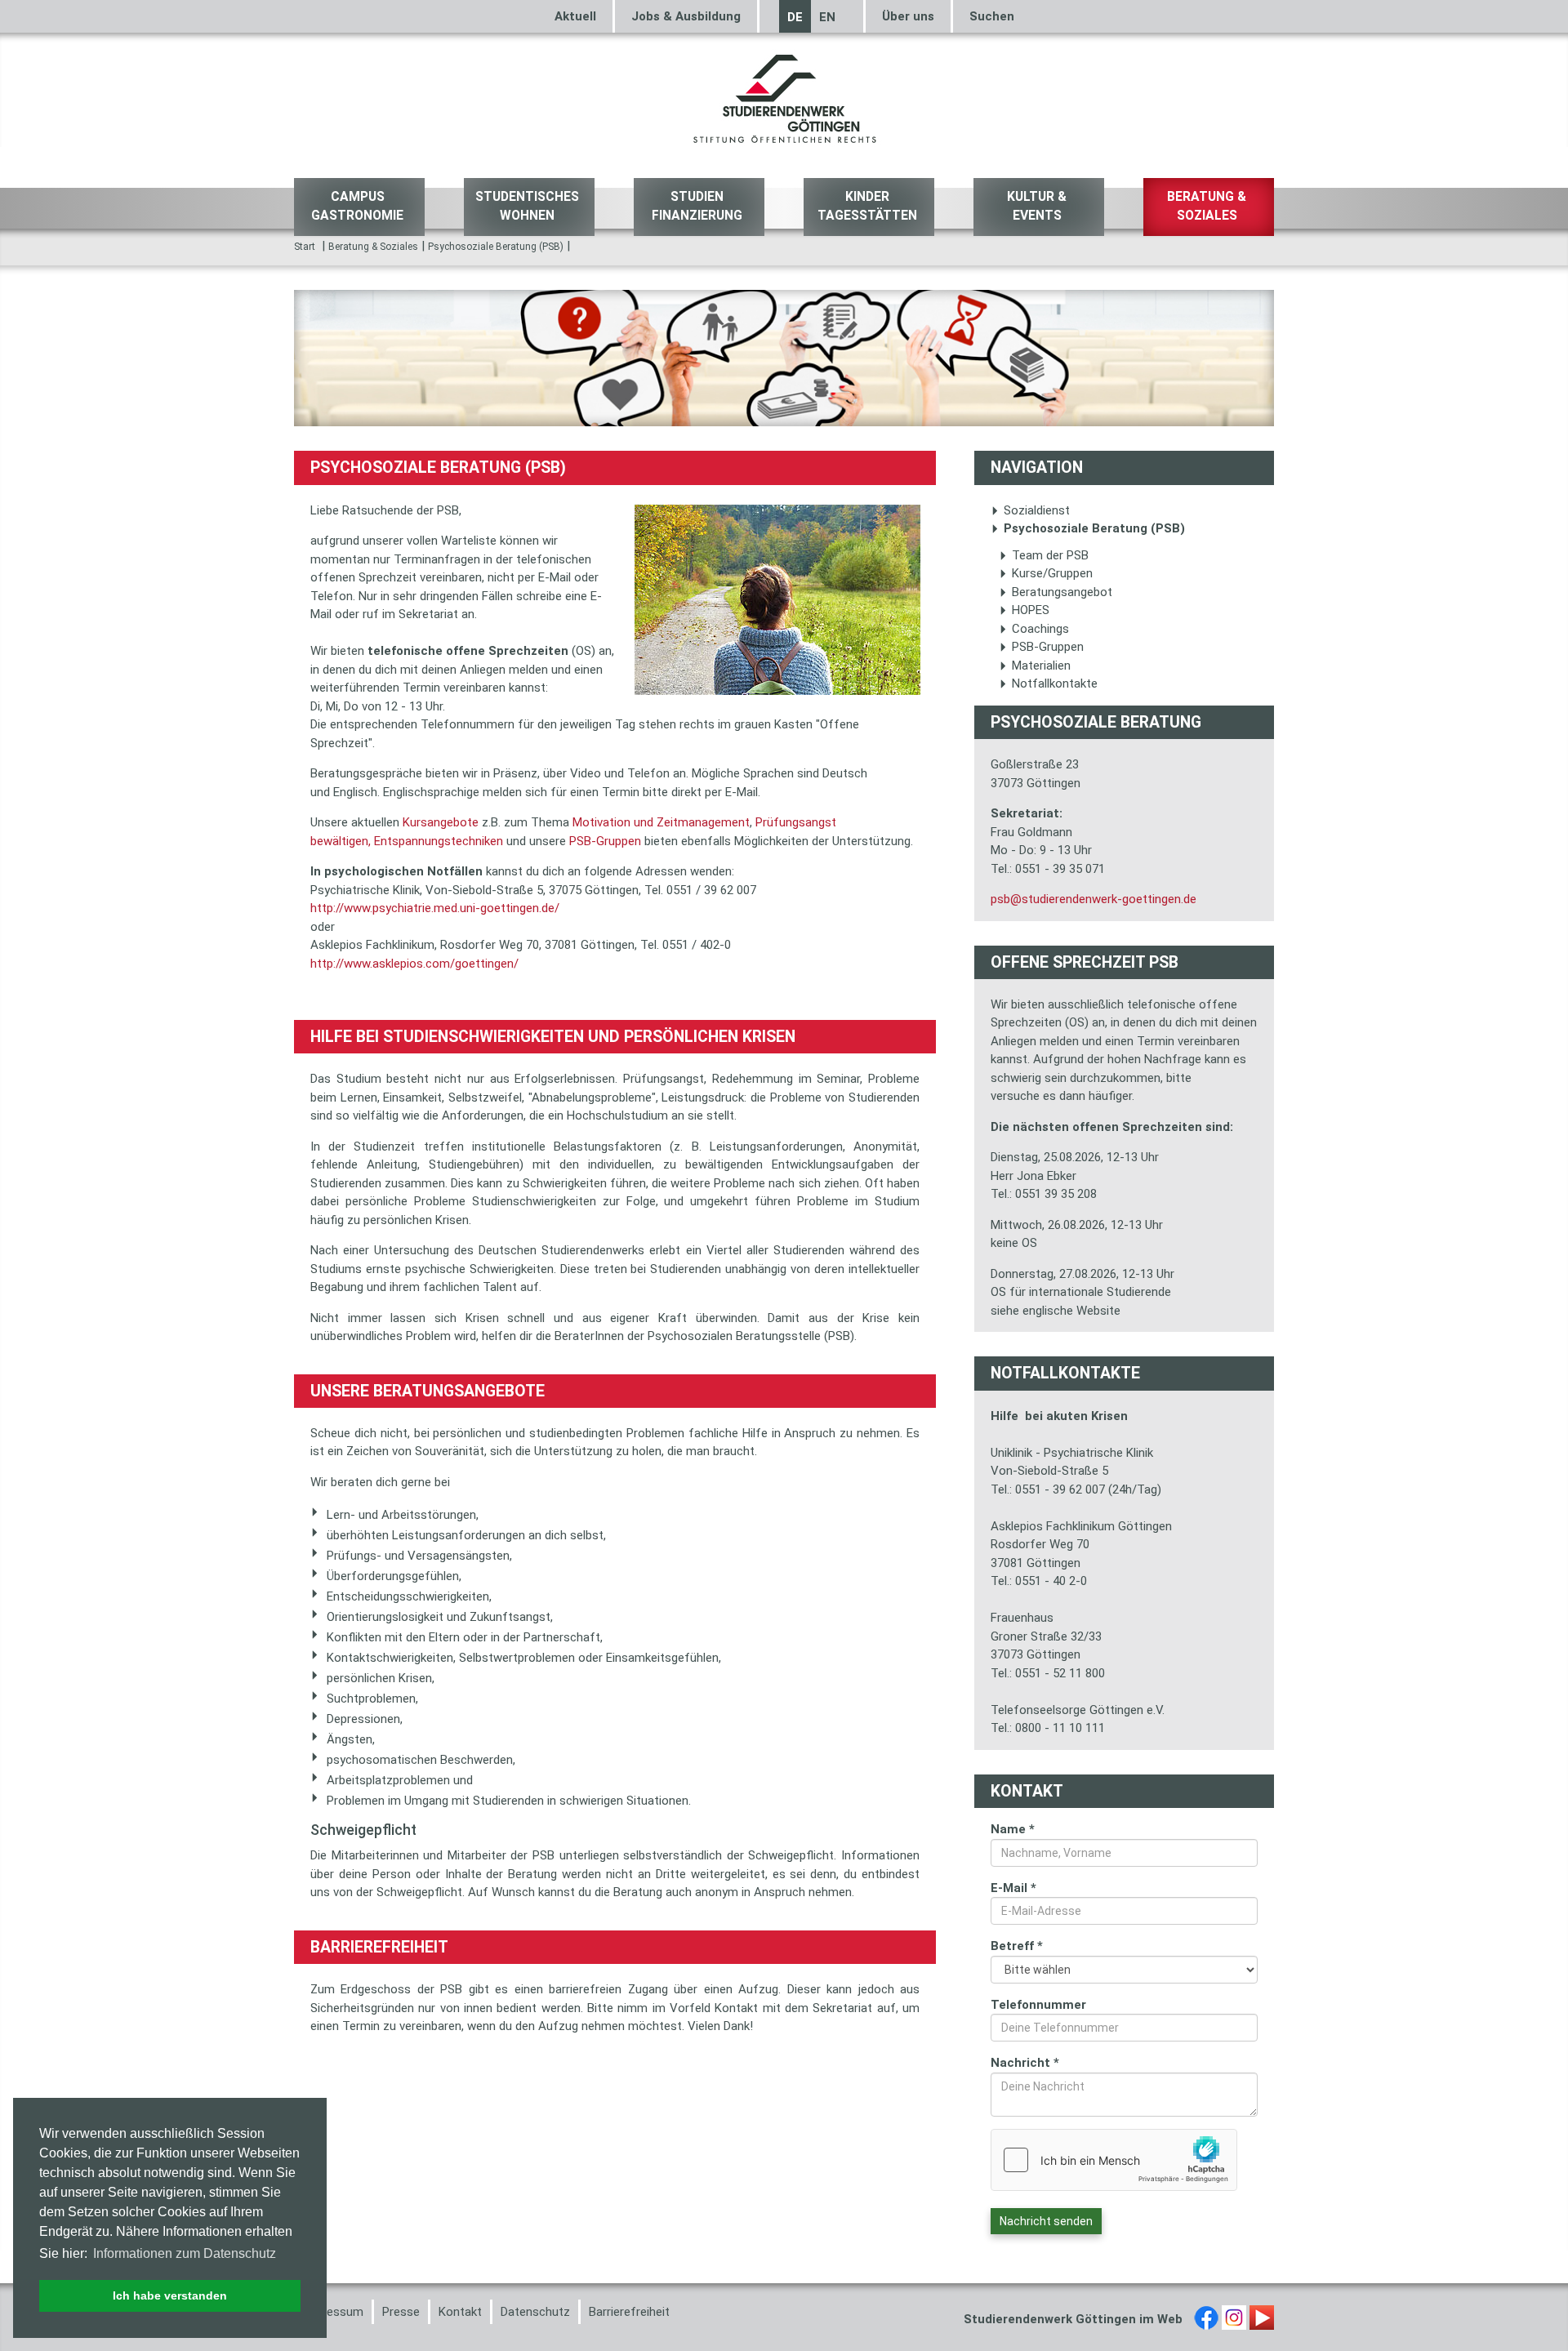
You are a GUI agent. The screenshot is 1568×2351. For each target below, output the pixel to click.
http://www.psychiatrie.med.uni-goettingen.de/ (435, 908)
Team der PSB (1050, 555)
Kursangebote (439, 822)
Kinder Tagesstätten (867, 206)
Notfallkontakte (1055, 683)
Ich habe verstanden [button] (170, 2295)
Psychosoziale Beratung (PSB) (496, 247)
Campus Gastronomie (357, 206)
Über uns (908, 16)
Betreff (1017, 1946)
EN (827, 17)
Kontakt (460, 2312)
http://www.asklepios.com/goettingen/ (414, 964)
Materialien (1041, 666)
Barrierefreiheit (629, 2312)
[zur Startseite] (784, 97)
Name (1013, 1829)
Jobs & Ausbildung (686, 16)
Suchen (992, 16)
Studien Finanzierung (697, 206)
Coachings (1040, 629)
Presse (401, 2312)
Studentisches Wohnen (527, 206)
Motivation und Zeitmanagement (659, 822)
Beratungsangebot (1062, 592)
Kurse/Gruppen (1052, 573)
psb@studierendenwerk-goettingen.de (1094, 899)
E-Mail (1013, 1888)
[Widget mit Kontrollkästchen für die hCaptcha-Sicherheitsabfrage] (1114, 2160)
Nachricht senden (1046, 2221)
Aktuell (575, 16)
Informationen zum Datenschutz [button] (185, 2253)
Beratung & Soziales (1207, 206)
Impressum (333, 2312)
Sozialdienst (1037, 510)
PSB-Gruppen (605, 841)
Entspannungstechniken (437, 841)
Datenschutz (535, 2312)
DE (795, 17)
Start (305, 247)
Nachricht (1025, 2063)
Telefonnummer (1038, 2005)
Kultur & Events (1037, 206)
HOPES (1031, 610)
